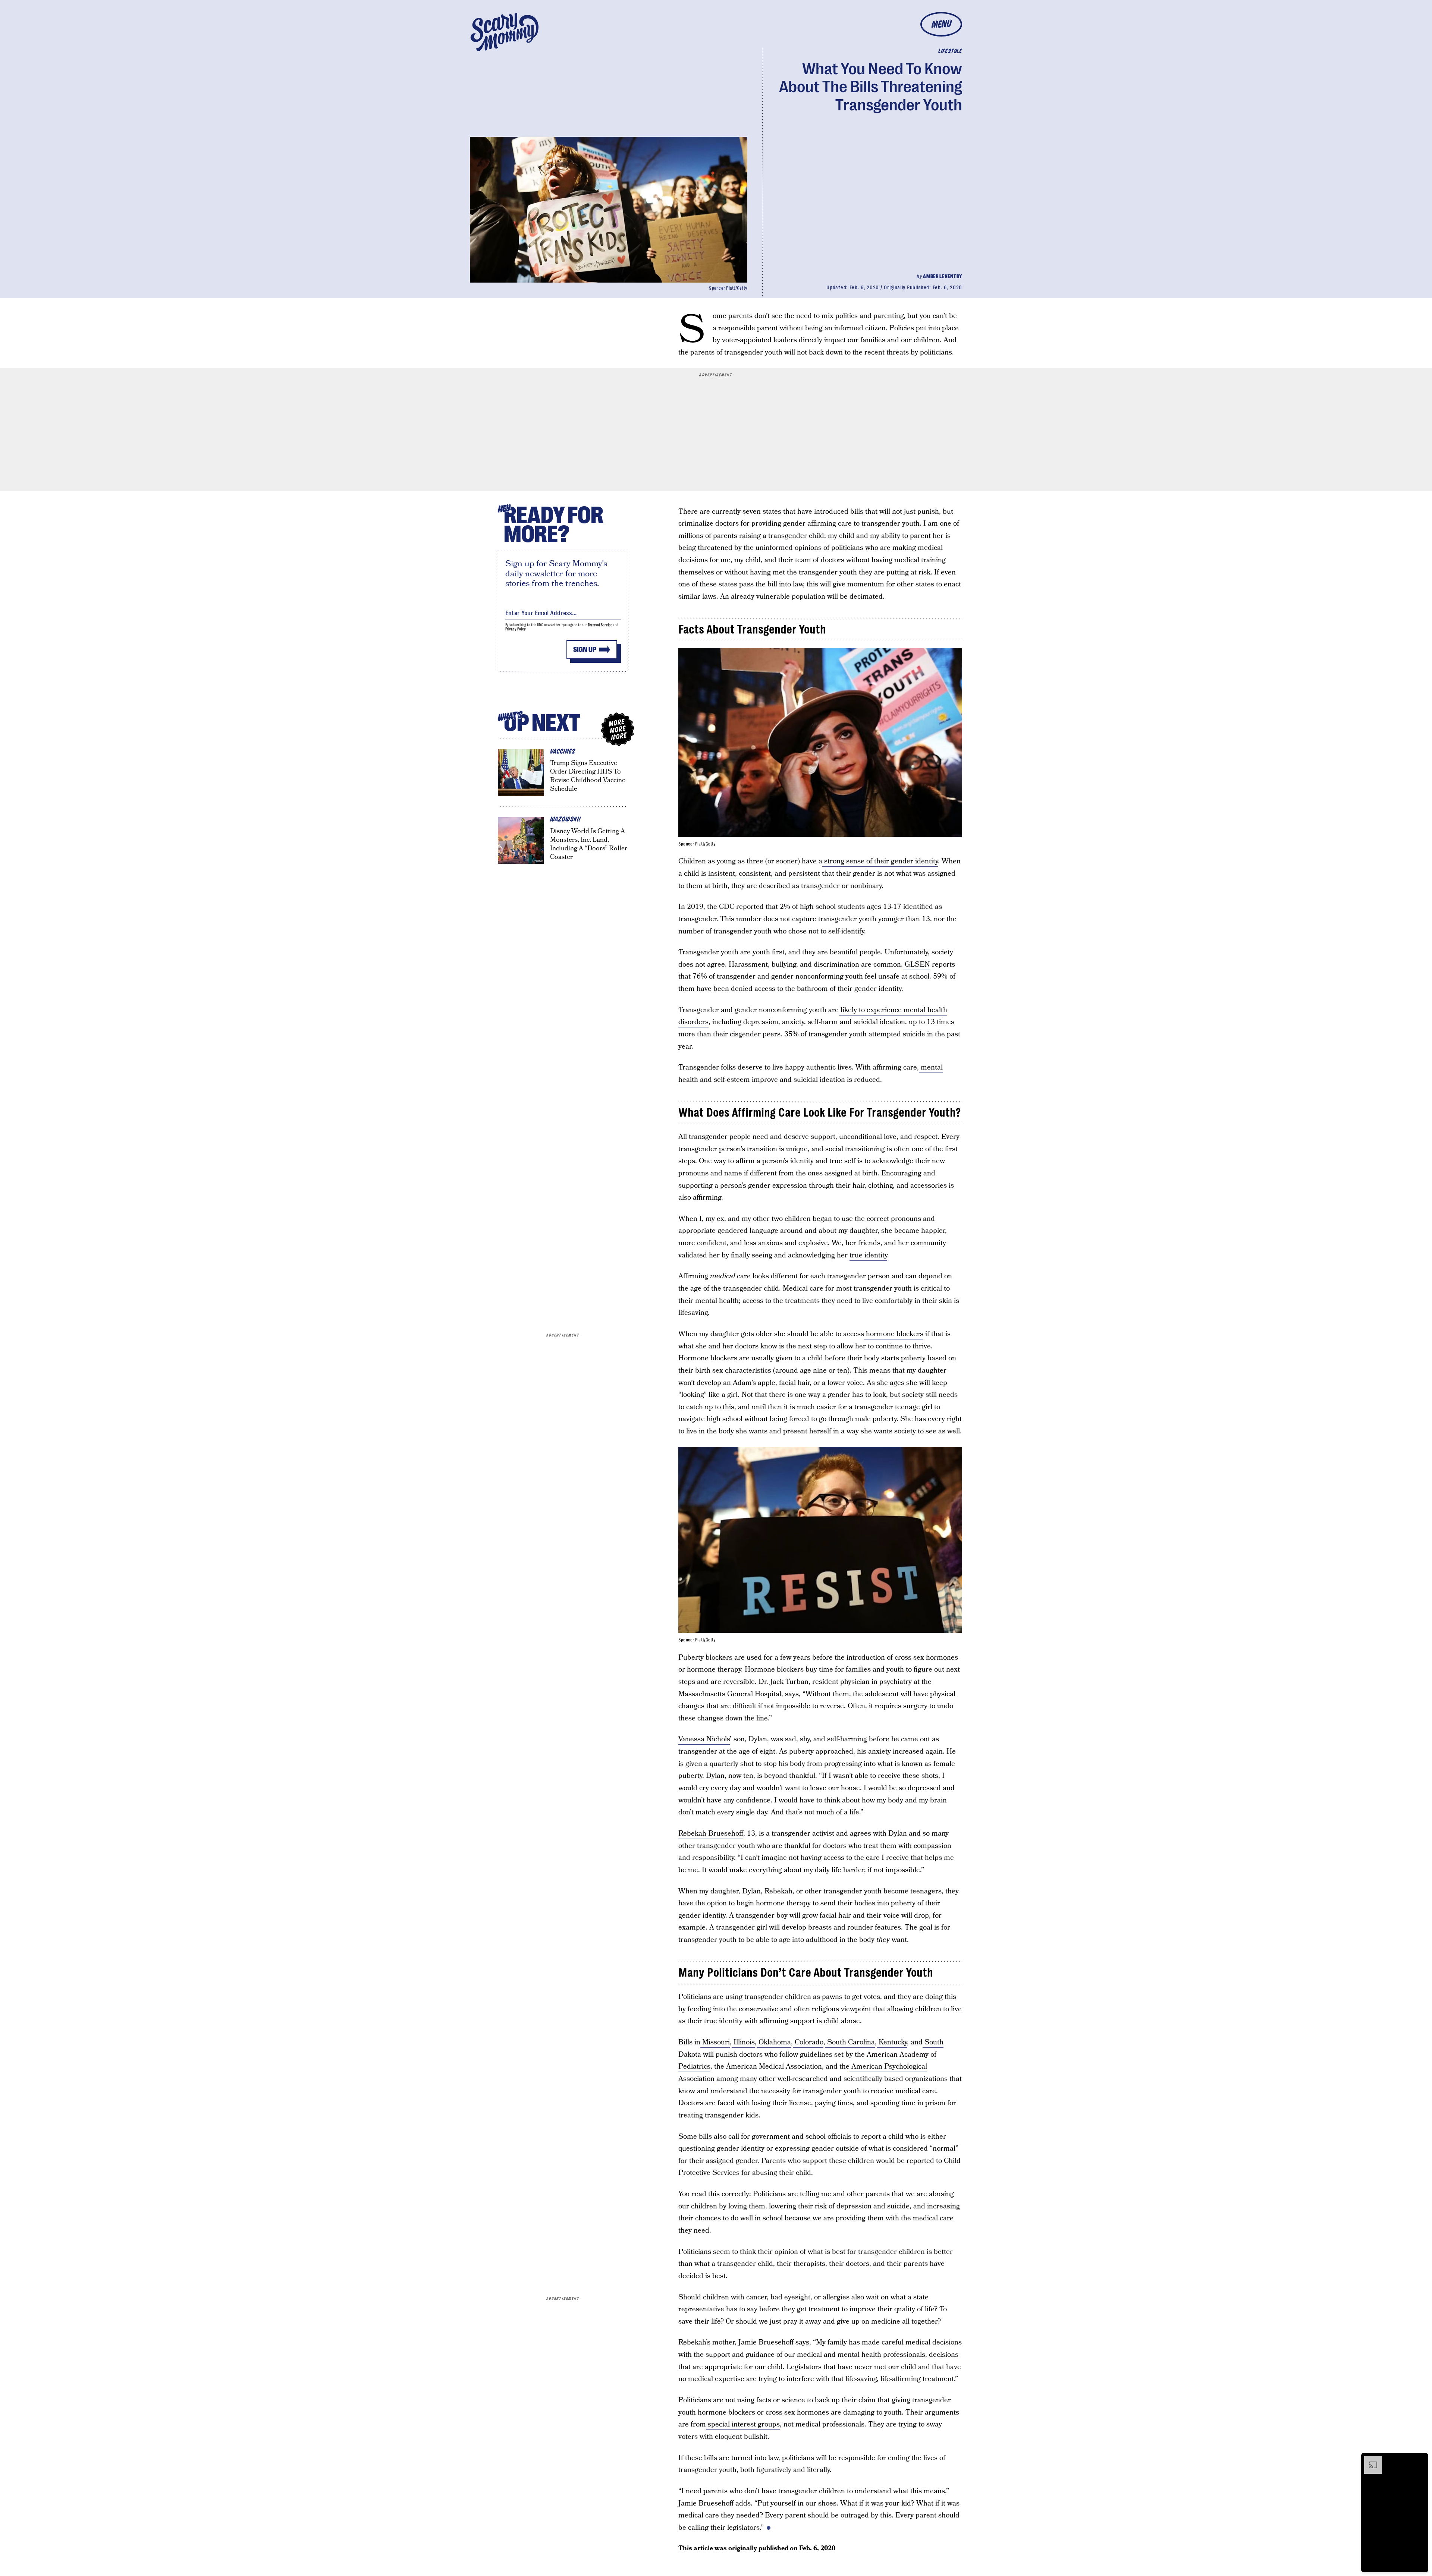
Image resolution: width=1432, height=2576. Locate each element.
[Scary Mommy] (505, 32)
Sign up (585, 650)
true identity (868, 1255)
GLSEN (916, 965)
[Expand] (1369, 2460)
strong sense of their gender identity (880, 861)
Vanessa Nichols (704, 1739)
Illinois (743, 2042)
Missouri (715, 2042)
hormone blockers (894, 1334)
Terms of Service (600, 625)
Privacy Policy (516, 629)
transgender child (796, 536)
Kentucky (892, 2042)
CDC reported (740, 907)
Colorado (808, 2042)
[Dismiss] (1420, 2460)
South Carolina (850, 2042)
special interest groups (743, 2424)
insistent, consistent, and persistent (764, 874)
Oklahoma (774, 2042)
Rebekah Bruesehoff (711, 1834)
